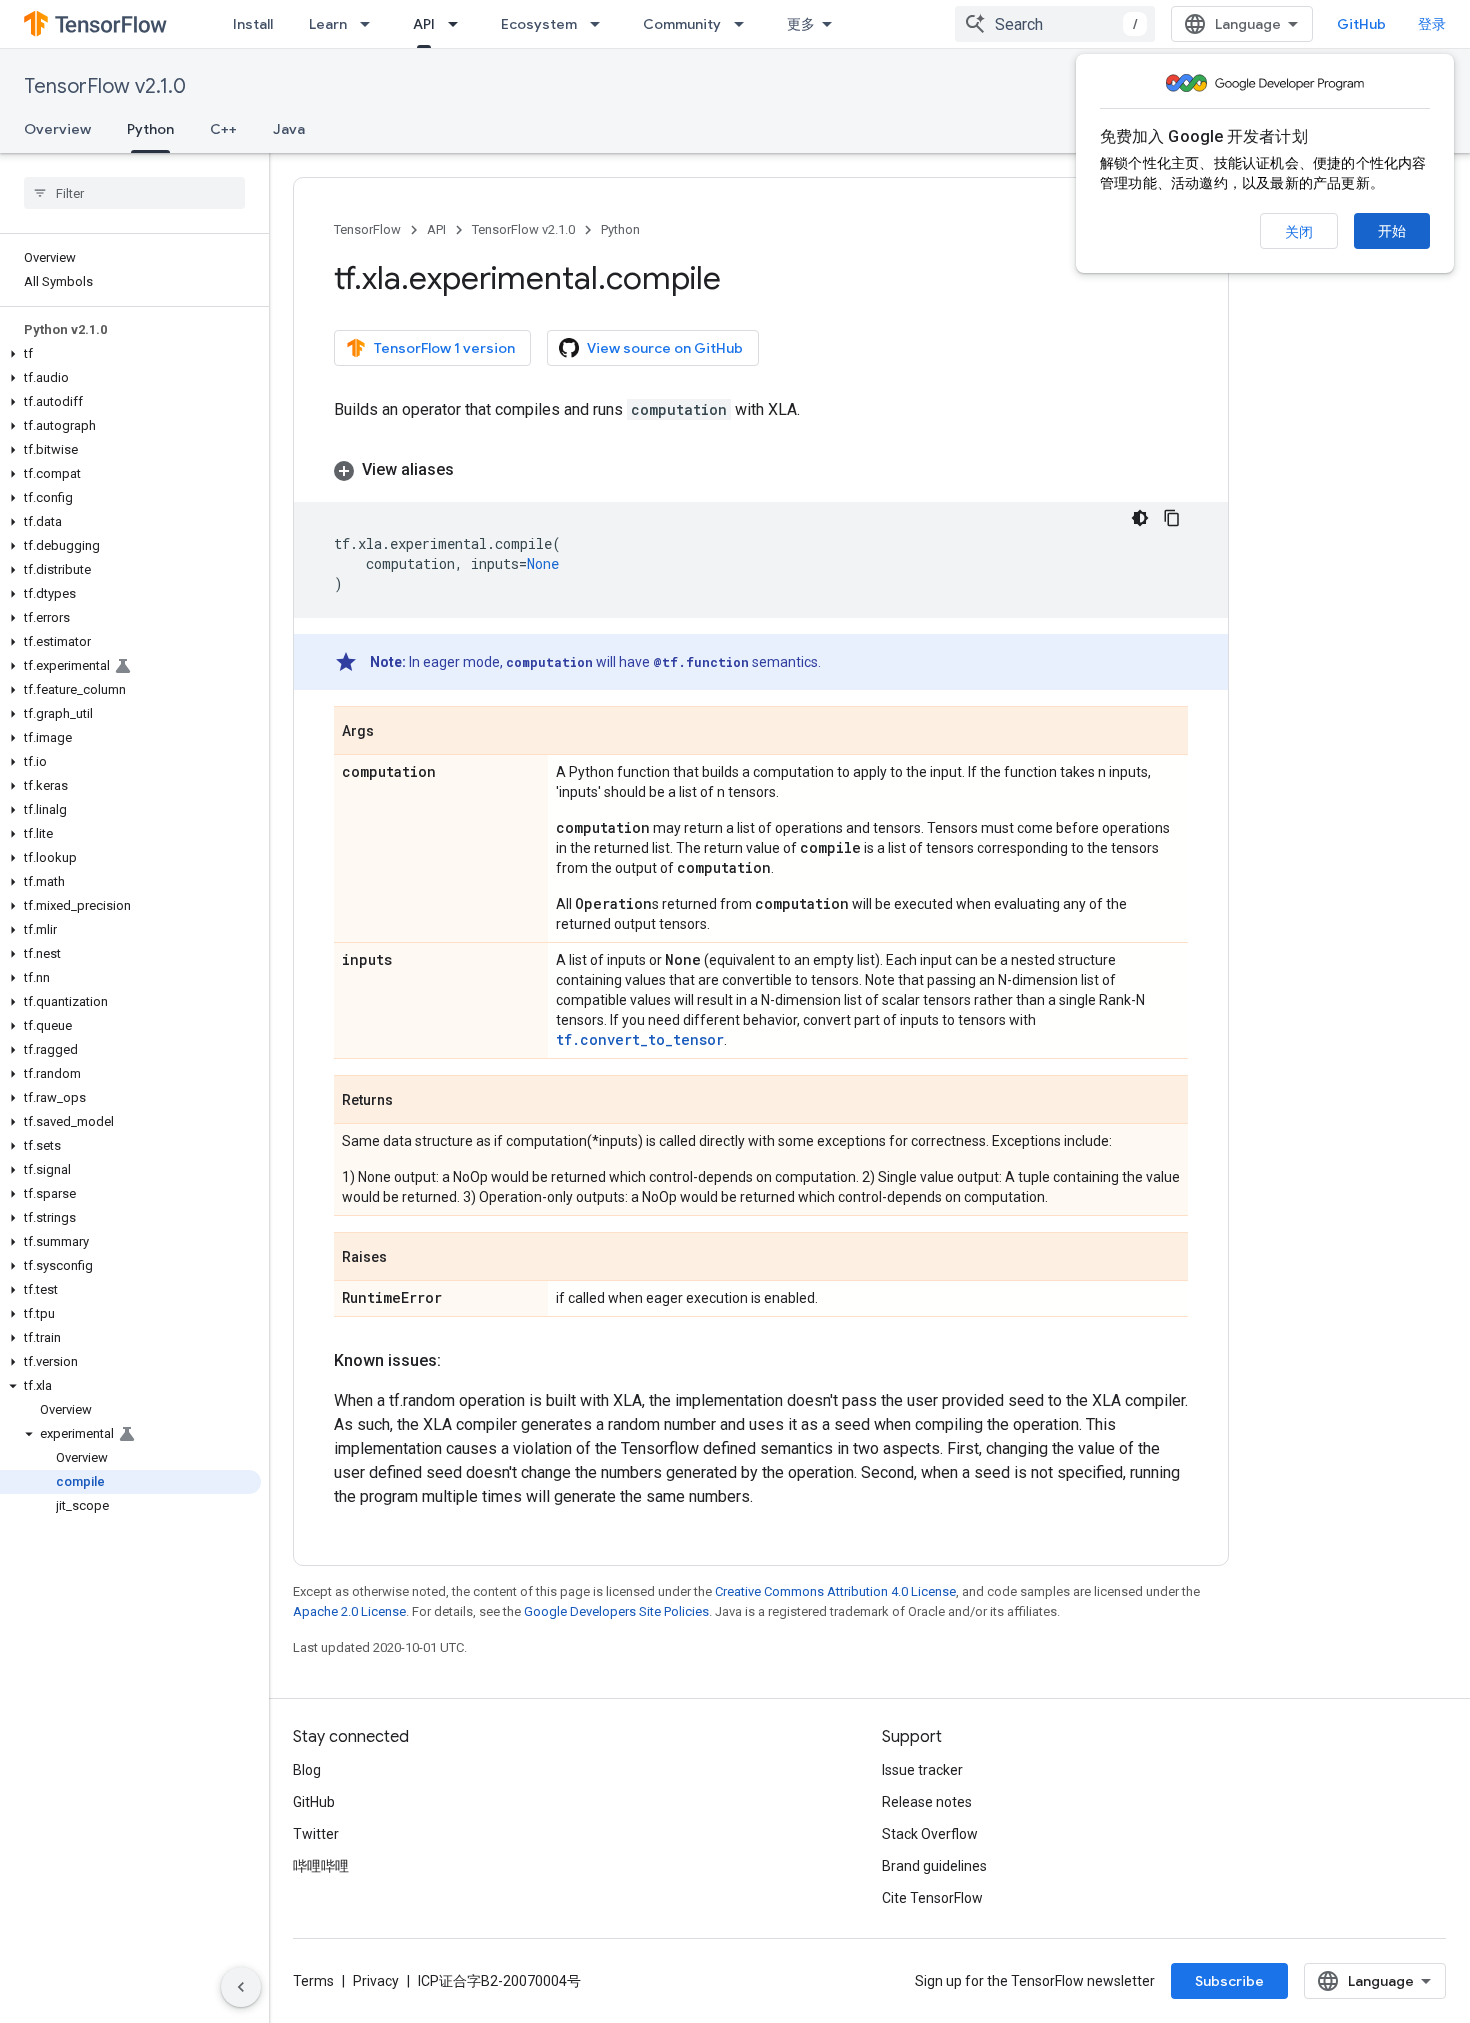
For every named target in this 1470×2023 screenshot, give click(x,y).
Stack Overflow (930, 1834)
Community (682, 24)
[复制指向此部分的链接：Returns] (413, 1101)
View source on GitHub (665, 348)
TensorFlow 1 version (444, 348)
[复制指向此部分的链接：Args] (394, 732)
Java (289, 129)
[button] (130, 354)
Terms (313, 1981)
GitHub (1361, 24)
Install (253, 24)
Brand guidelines (934, 1866)
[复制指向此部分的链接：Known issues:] (461, 1361)
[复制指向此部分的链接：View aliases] (474, 470)
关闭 (1299, 232)
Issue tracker (922, 1770)
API (424, 24)
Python (150, 129)
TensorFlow (367, 229)
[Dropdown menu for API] (459, 24)
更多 (801, 24)
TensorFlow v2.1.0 (105, 86)
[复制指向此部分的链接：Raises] (407, 1258)
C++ (223, 129)
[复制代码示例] (1172, 518)
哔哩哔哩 (321, 1866)
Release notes (927, 1802)
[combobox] (1055, 24)
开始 (1392, 231)
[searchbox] (134, 193)
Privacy (376, 1981)
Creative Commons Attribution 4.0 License (835, 1591)
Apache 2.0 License (349, 1611)
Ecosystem (539, 24)
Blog (307, 1770)
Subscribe (1229, 1981)
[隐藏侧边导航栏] (241, 1987)
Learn (328, 24)
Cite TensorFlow (932, 1898)
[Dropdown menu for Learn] (371, 24)
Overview (57, 129)
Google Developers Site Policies (616, 1611)
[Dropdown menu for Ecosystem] (601, 24)
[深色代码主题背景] (1140, 518)
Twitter (316, 1834)
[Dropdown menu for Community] (745, 24)
